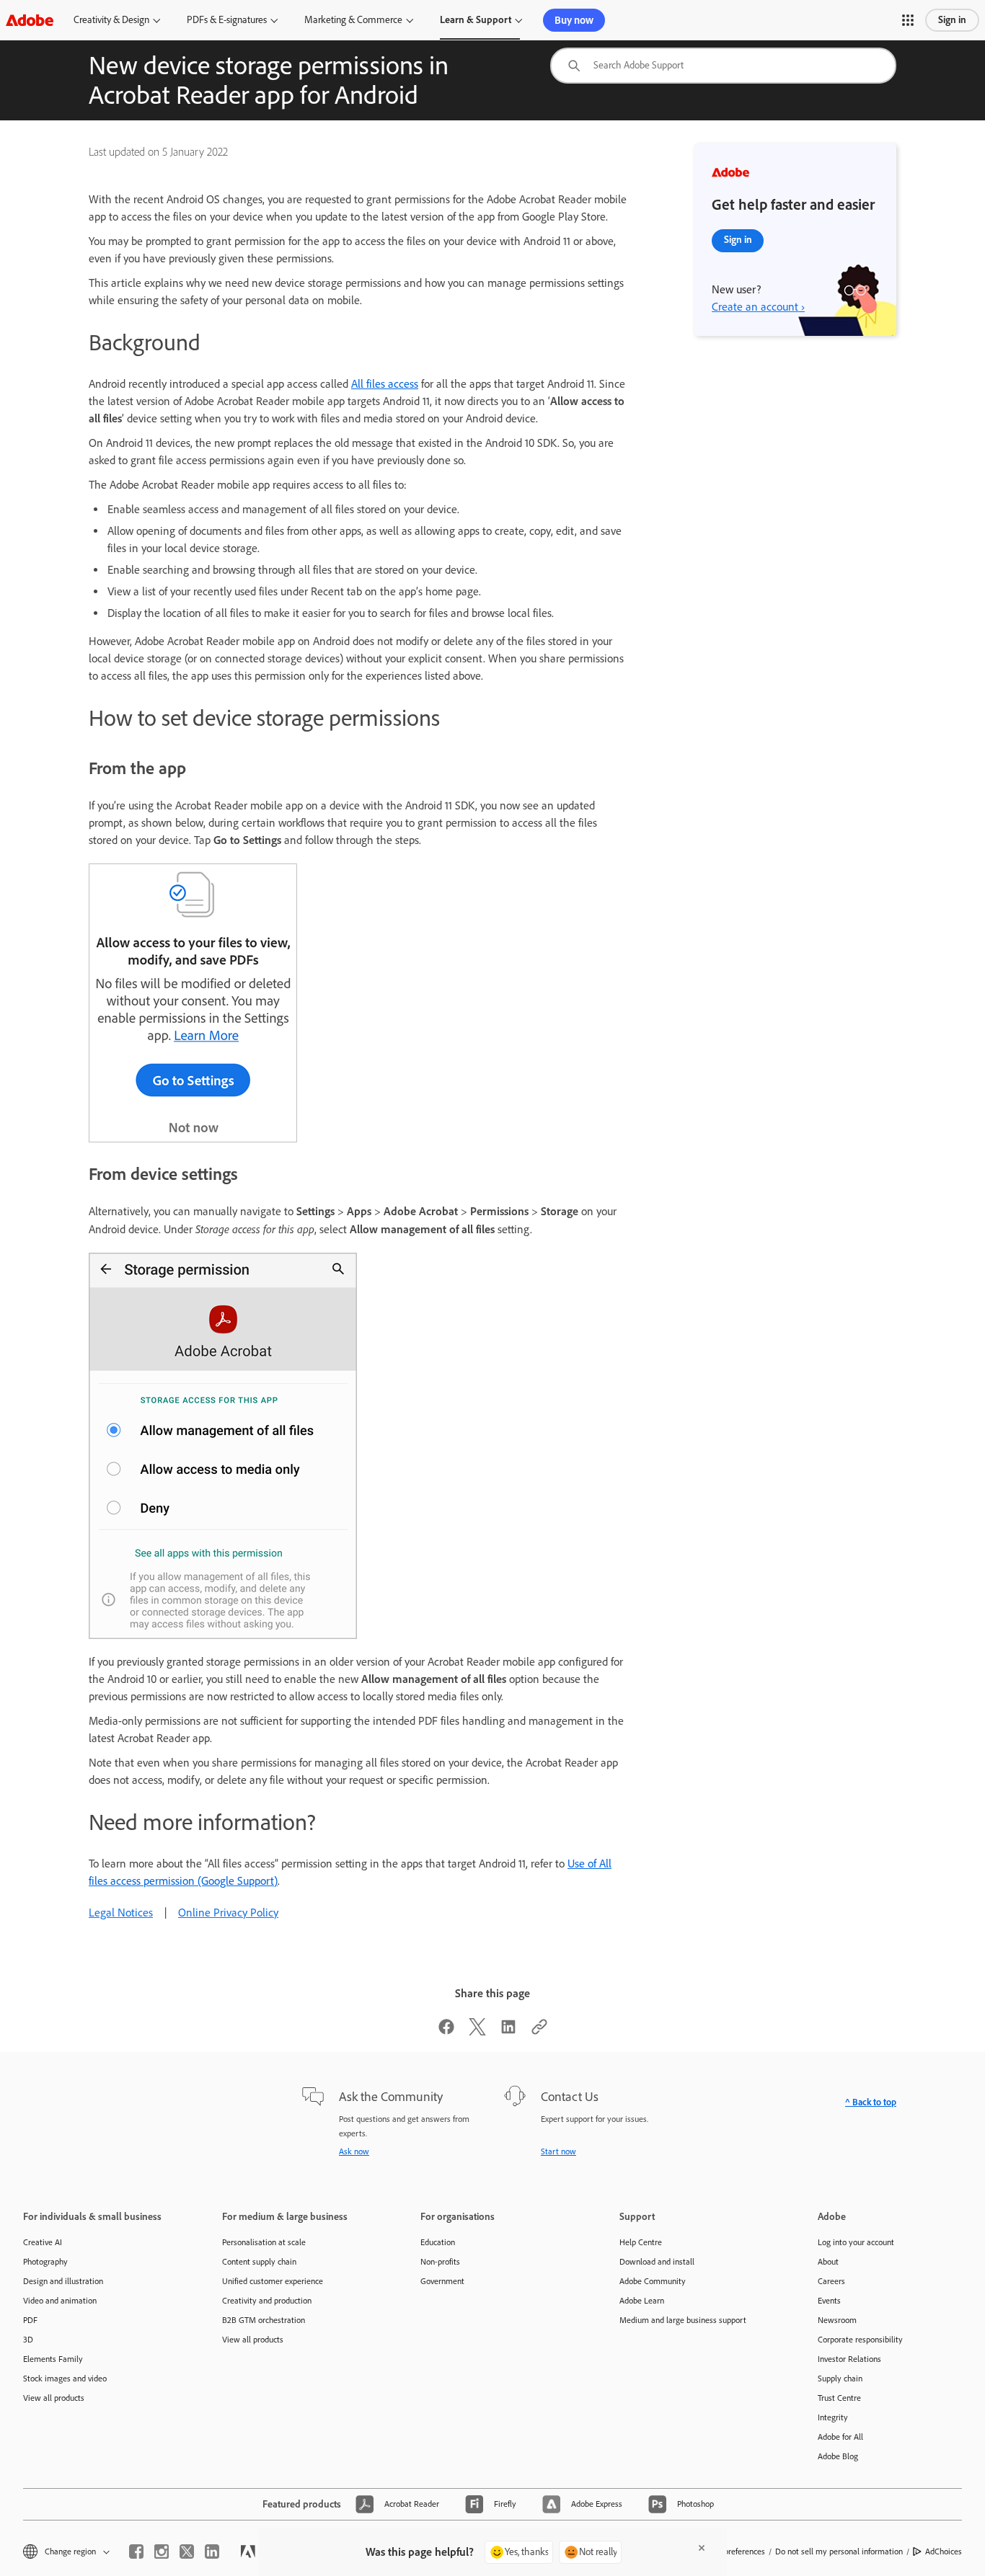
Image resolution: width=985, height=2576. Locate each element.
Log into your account (856, 2242)
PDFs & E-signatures (227, 20)
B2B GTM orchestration (264, 2320)
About (828, 2262)
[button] (908, 20)
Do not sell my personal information (839, 2551)
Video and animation (60, 2301)
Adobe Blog (838, 2456)
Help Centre (641, 2242)
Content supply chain (259, 2262)
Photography (45, 2262)
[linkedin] (212, 2551)
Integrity (833, 2417)
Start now (558, 2151)
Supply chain (840, 2379)
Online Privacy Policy (228, 1913)
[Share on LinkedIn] (508, 2031)
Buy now (574, 20)
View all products (54, 2398)
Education (438, 2242)
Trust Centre (839, 2398)
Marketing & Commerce (353, 20)
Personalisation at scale (264, 2242)
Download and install (657, 2262)
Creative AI (43, 2242)
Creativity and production (267, 2301)
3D (28, 2340)
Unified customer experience (273, 2281)
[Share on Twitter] (477, 2031)
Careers (831, 2281)
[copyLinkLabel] (539, 2031)
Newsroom (837, 2320)
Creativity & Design (111, 20)
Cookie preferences (731, 2551)
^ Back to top (871, 2102)
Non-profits (440, 2262)
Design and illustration (63, 2281)
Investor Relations (849, 2359)
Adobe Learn (642, 2301)
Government (442, 2281)
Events (829, 2301)
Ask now (354, 2151)
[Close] (702, 2548)
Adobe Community (653, 2281)
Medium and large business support (683, 2320)
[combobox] (723, 66)
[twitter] (187, 2551)
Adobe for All (840, 2437)
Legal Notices (121, 1913)
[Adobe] (30, 20)
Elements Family (53, 2359)
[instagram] (162, 2551)
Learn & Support (476, 20)
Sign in (952, 20)
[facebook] (136, 2551)
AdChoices (944, 2551)
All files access (385, 384)
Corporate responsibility (860, 2340)
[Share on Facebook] (446, 2031)
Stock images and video (65, 2379)
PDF (30, 2320)
